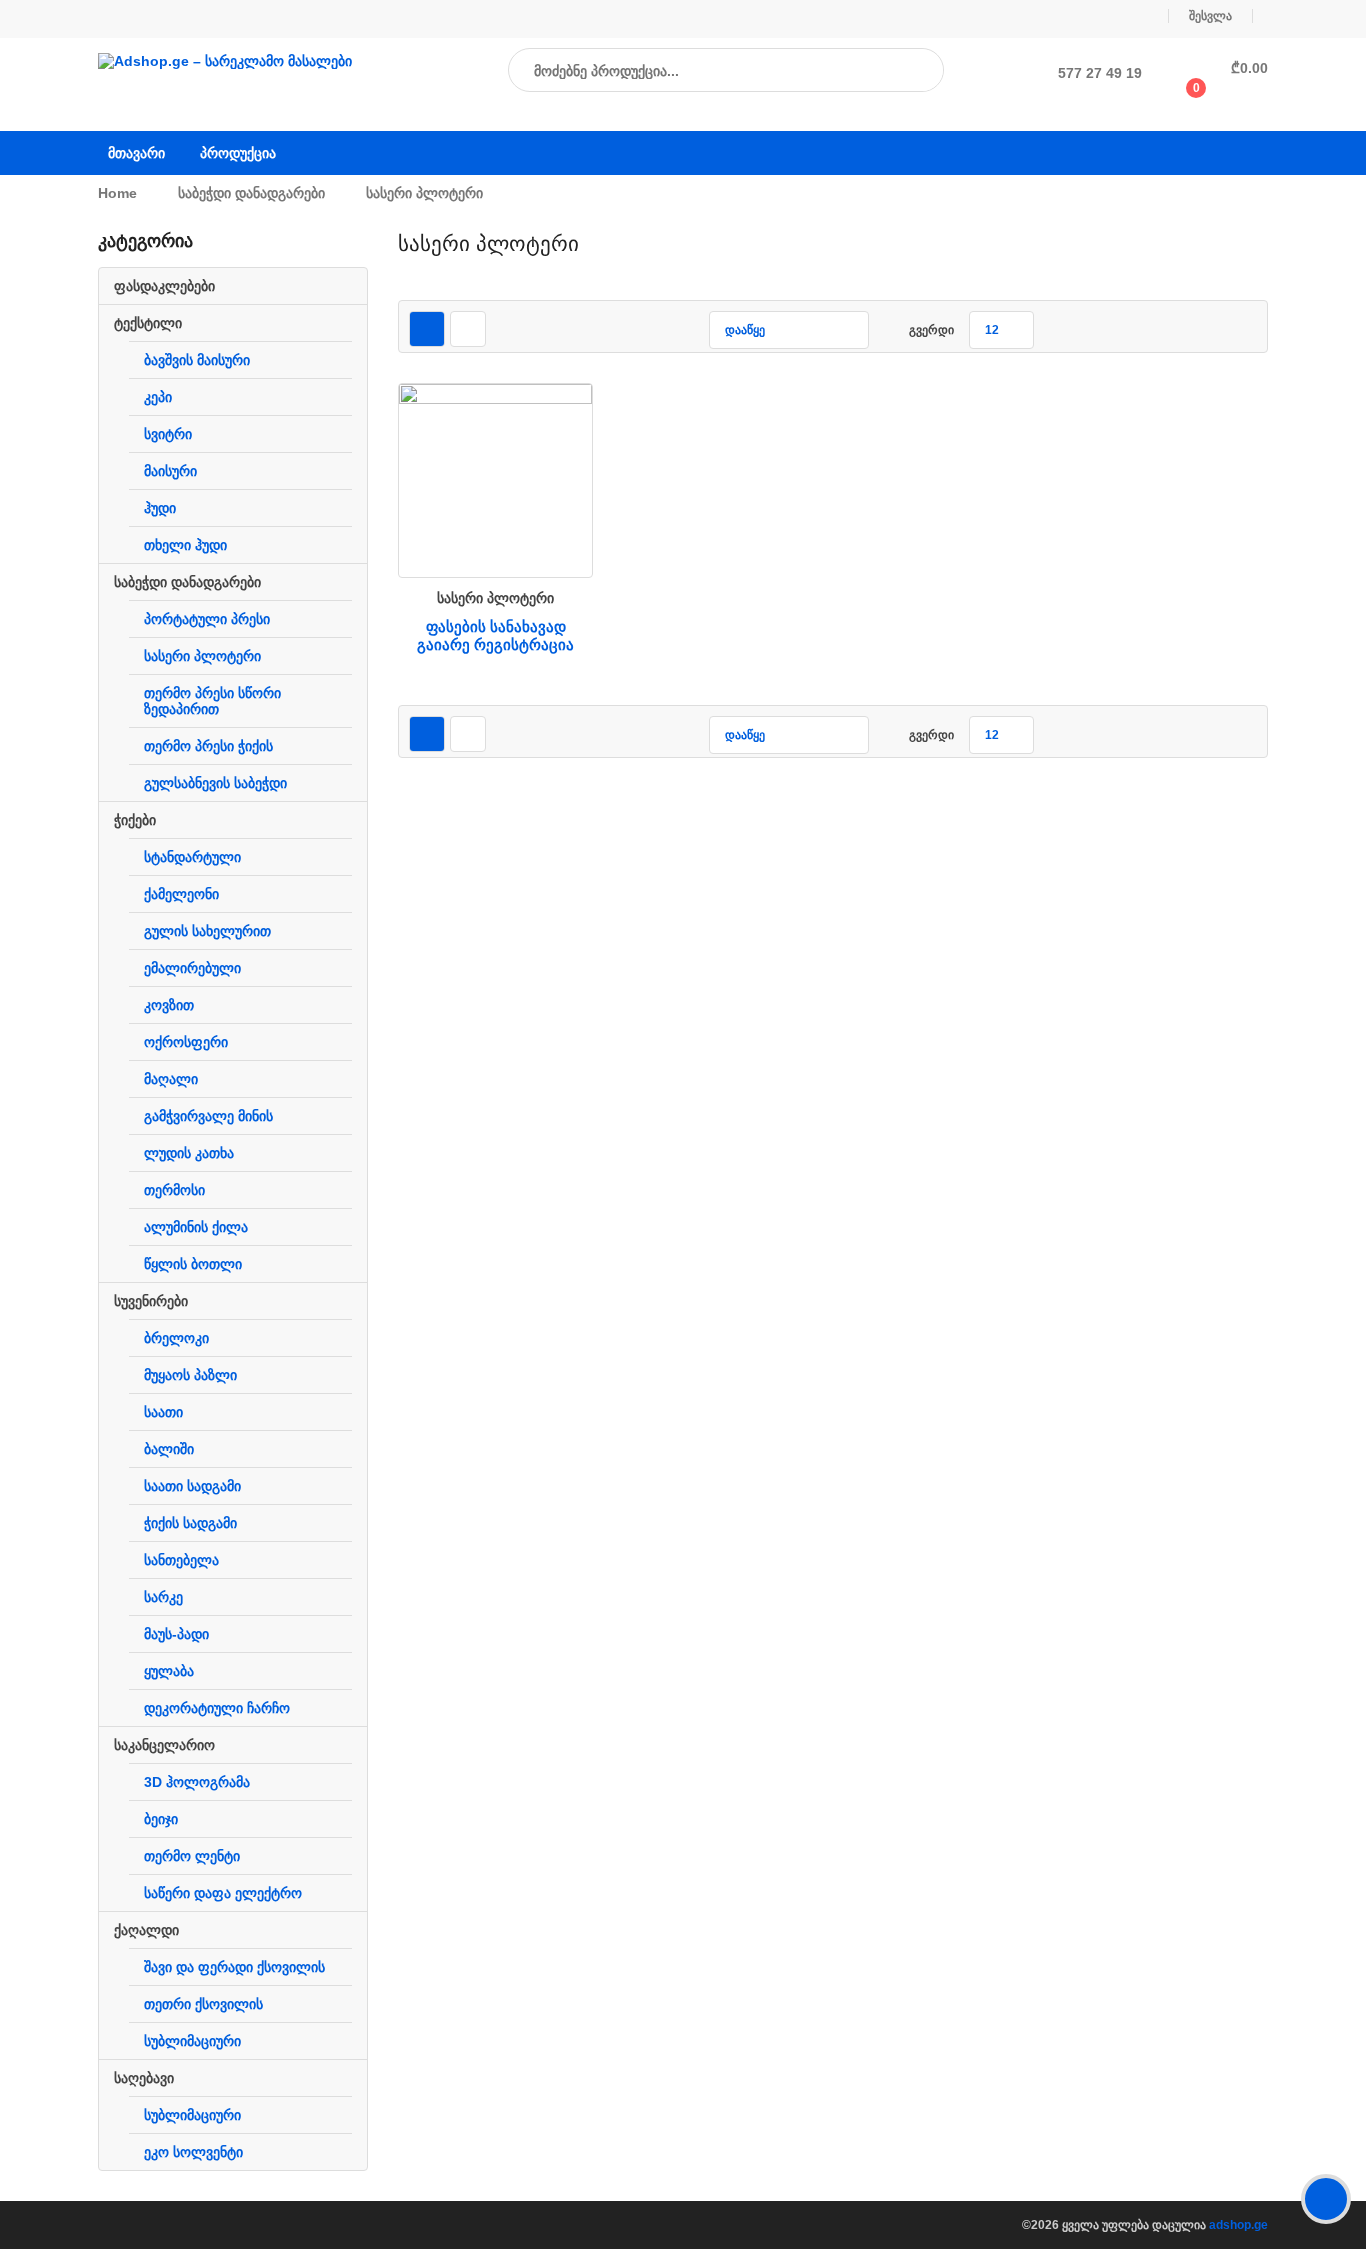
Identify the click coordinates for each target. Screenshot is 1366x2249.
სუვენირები (151, 1301)
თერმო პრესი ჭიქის (208, 746)
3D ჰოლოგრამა (197, 1782)
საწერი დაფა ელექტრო (223, 1893)
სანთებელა (181, 1560)
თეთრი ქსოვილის (203, 2004)
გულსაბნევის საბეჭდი (215, 783)
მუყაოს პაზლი (190, 1375)
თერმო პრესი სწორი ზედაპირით (212, 701)
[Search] (909, 71)
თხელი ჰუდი (185, 545)
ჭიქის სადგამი (190, 1523)
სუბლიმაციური (192, 2041)
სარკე (163, 1597)
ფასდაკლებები (164, 286)
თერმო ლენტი (192, 1856)
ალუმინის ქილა (196, 1227)
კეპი (158, 397)
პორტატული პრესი (207, 619)
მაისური (170, 471)
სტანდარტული (192, 857)
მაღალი (171, 1079)
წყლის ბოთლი (193, 1264)
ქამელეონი (181, 894)
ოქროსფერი (186, 1042)
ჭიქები (135, 820)
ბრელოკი (176, 1338)
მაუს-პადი (176, 1634)
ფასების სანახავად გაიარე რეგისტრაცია (495, 635)
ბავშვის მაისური (197, 360)
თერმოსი (174, 1190)
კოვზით (169, 1005)
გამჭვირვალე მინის (208, 1116)
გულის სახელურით (207, 931)
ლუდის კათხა (189, 1153)
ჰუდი (160, 508)
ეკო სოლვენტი (193, 2152)
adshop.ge (1238, 2225)
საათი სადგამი (192, 1486)
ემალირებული (192, 968)
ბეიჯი (161, 1819)
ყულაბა (169, 1671)
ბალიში (169, 1449)
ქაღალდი (146, 1930)
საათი (163, 1412)
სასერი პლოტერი (202, 656)
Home (117, 193)
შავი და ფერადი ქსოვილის (234, 1967)
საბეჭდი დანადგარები (251, 193)
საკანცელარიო (164, 1745)
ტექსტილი (148, 323)
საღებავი (144, 2078)
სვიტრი (168, 434)
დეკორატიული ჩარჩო (217, 1708)
